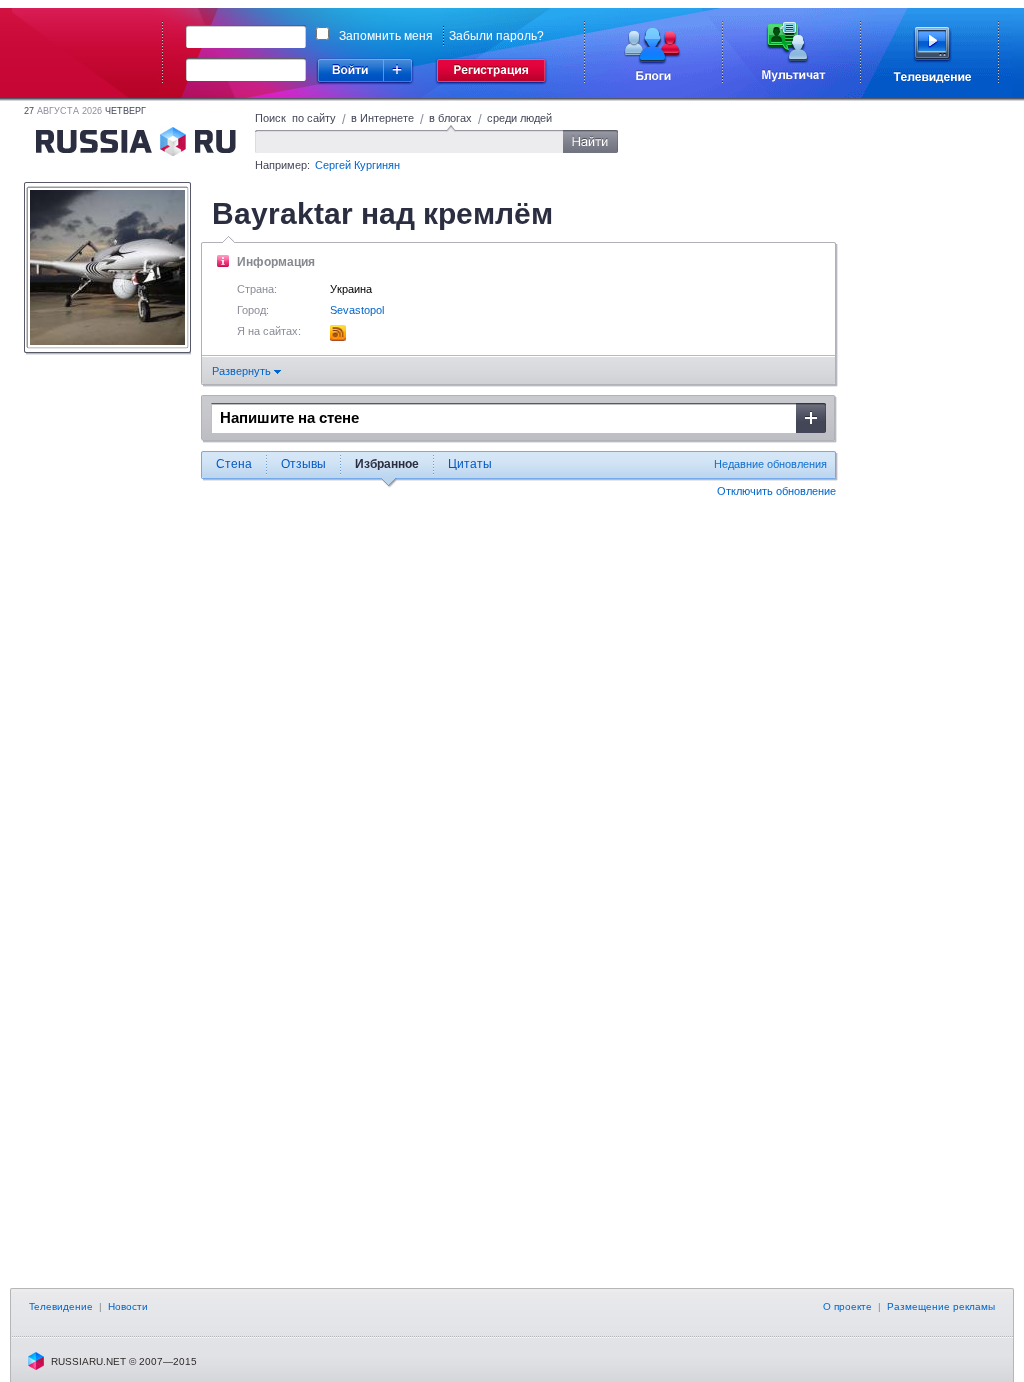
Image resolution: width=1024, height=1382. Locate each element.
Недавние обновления (770, 464)
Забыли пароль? (496, 36)
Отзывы (303, 464)
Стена (234, 464)
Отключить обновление (776, 491)
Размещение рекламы (941, 1306)
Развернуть (243, 371)
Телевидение (61, 1306)
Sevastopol (357, 310)
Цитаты (470, 464)
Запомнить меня (386, 36)
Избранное (387, 464)
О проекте (847, 1306)
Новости (128, 1306)
